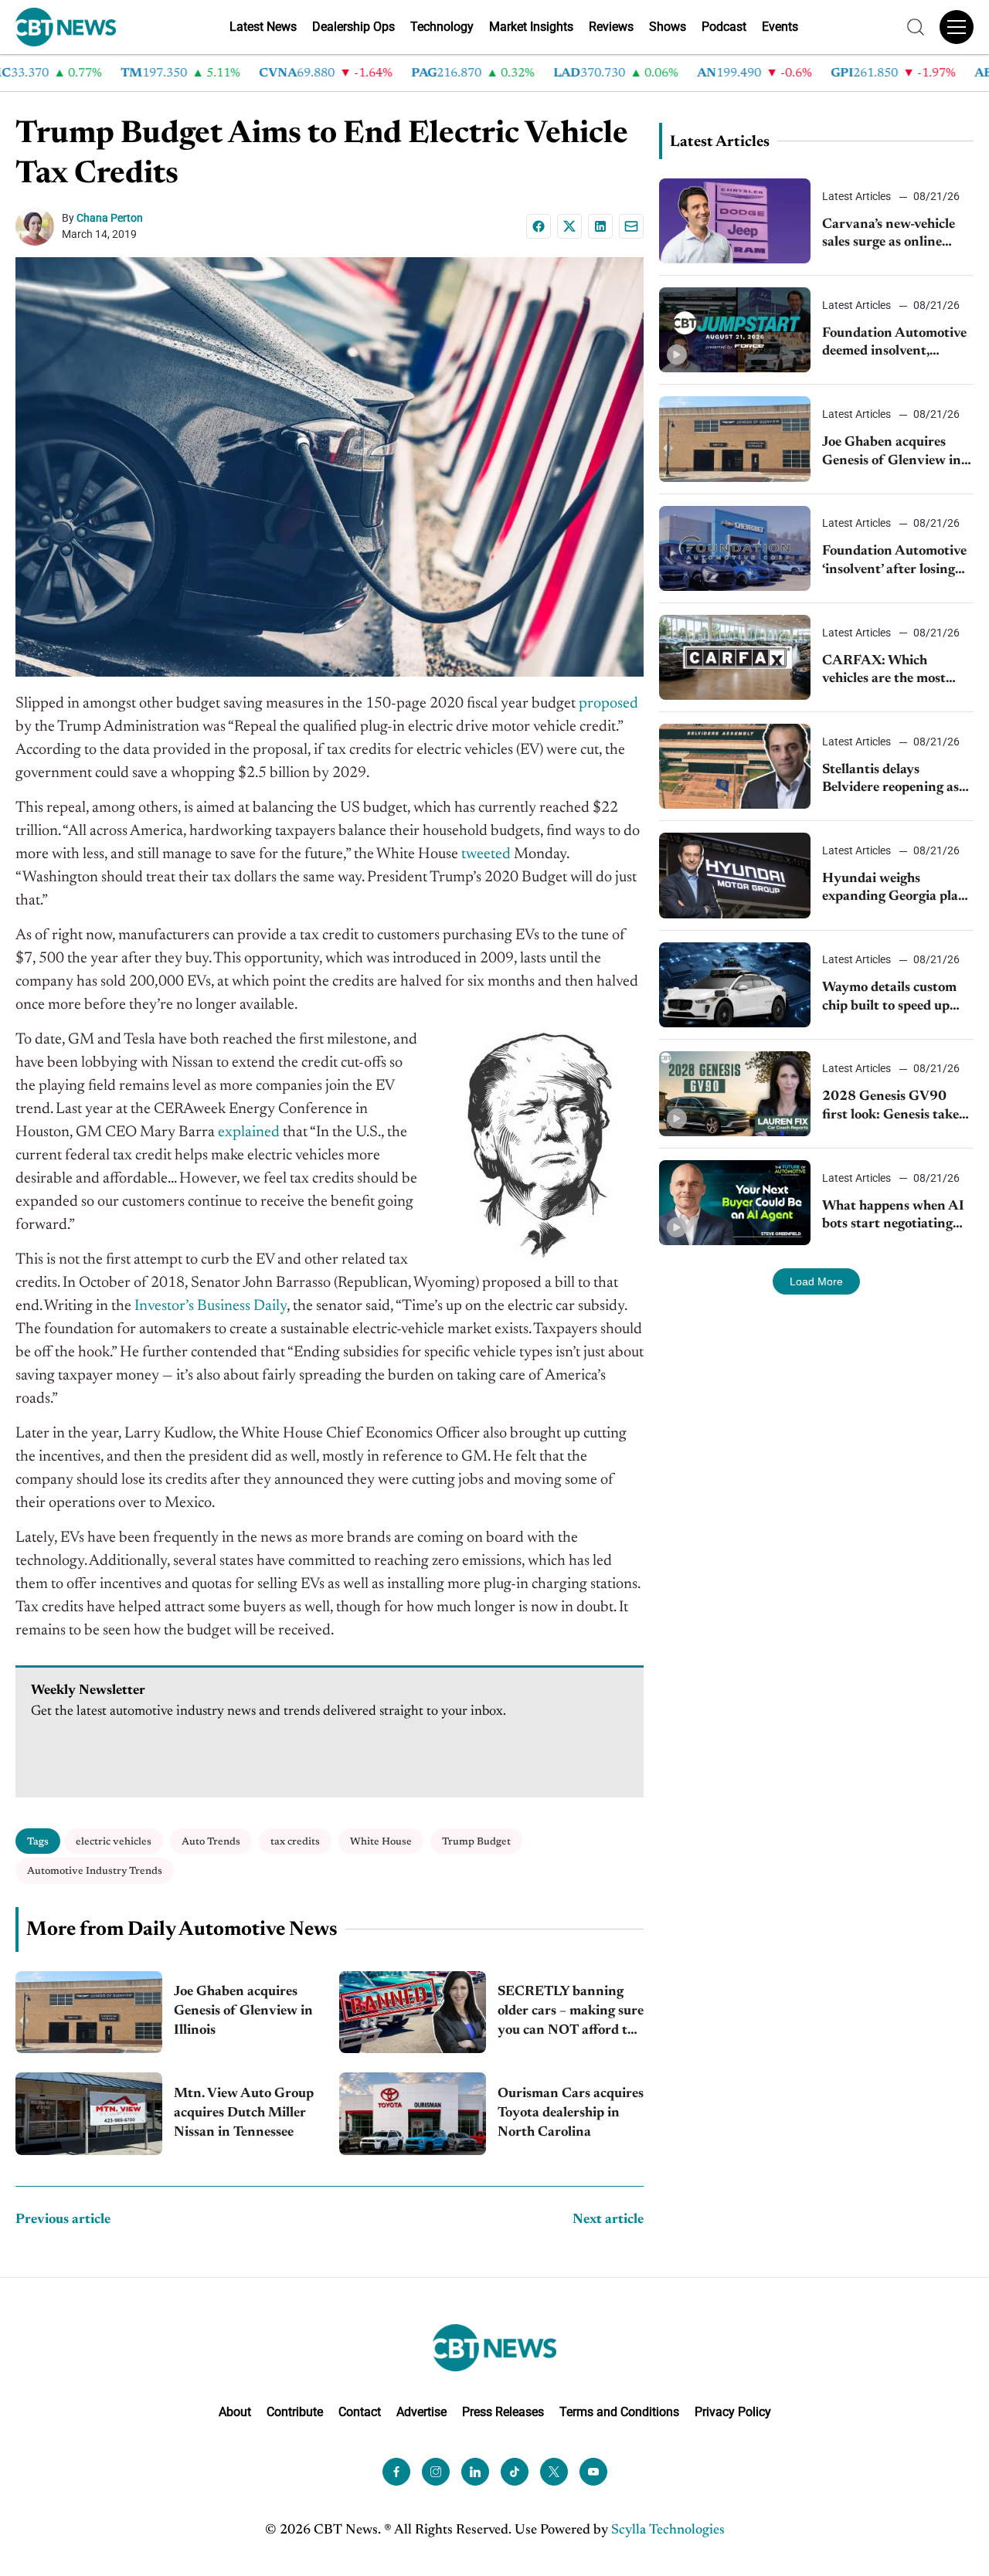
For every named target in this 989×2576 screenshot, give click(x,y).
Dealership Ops (353, 27)
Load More (816, 1281)
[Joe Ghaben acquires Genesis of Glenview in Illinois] (89, 2013)
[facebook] (396, 2472)
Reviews (611, 27)
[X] (569, 226)
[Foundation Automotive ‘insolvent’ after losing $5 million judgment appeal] (735, 548)
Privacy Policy (733, 2412)
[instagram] (436, 2472)
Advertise (421, 2412)
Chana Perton (110, 218)
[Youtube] (593, 2472)
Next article (608, 2220)
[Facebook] (539, 226)
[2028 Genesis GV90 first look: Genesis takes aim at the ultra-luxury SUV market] (735, 1094)
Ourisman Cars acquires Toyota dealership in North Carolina (571, 2113)
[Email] (631, 226)
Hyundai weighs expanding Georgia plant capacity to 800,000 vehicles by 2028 (897, 889)
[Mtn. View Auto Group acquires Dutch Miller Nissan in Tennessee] (89, 2114)
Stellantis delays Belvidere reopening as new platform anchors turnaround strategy (890, 781)
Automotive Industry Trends (95, 1871)
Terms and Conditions (619, 2412)
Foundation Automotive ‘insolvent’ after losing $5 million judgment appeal (894, 562)
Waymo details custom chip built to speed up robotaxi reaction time (889, 998)
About (235, 2412)
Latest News (263, 27)
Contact (360, 2412)
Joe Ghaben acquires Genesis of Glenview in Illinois (243, 2011)
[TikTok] (515, 2472)
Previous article (63, 2220)
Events (780, 27)
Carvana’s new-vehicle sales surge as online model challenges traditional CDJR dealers (897, 235)
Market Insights (531, 27)
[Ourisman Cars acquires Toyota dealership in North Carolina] (413, 2114)
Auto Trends (211, 1842)
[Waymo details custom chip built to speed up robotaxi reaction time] (735, 985)
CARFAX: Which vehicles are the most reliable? (884, 672)
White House (381, 1842)
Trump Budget (476, 1842)
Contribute (295, 2412)
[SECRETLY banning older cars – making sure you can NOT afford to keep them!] (413, 2013)
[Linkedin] (600, 226)
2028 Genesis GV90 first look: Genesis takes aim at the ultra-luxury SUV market (893, 1107)
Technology (442, 27)
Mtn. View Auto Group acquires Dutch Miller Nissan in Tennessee (244, 2113)
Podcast (724, 27)
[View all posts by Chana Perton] (39, 226)
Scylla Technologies (668, 2530)
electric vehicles (114, 1842)
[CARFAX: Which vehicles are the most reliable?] (735, 657)
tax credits (295, 1842)
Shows (668, 27)
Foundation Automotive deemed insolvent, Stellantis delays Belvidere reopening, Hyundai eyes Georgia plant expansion (894, 344)
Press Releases (503, 2412)
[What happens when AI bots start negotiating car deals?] (735, 1203)
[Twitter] (554, 2472)
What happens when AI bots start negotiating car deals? (893, 1217)
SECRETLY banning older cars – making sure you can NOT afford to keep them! (571, 2013)
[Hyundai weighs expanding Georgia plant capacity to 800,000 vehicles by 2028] (735, 875)
